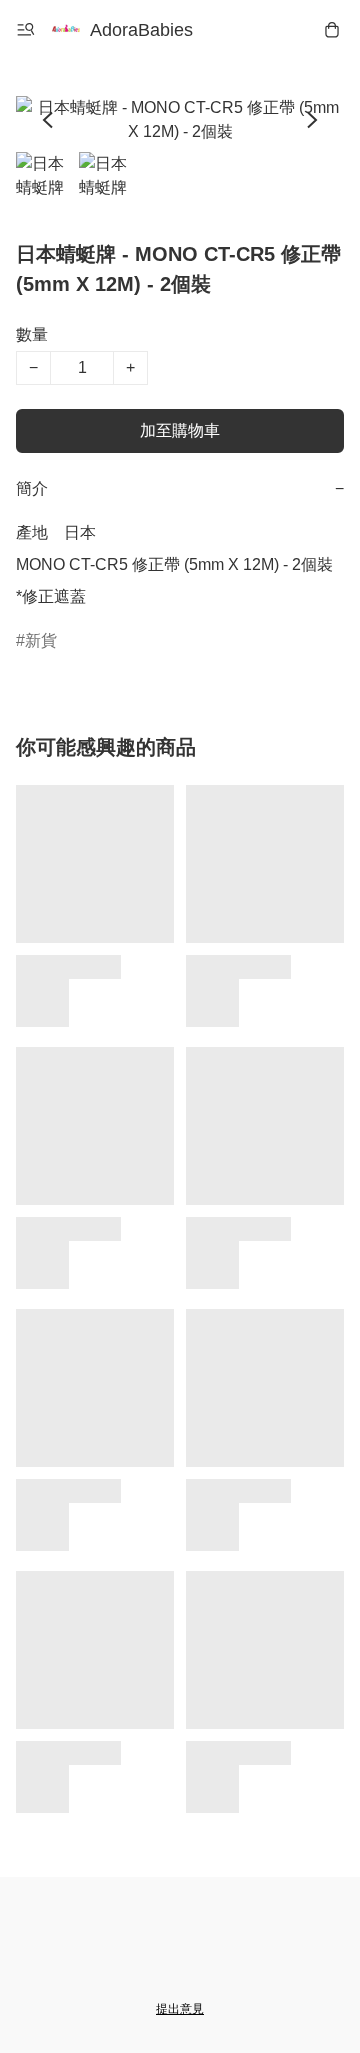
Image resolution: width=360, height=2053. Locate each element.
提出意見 (180, 2009)
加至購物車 (180, 430)
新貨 (41, 640)
